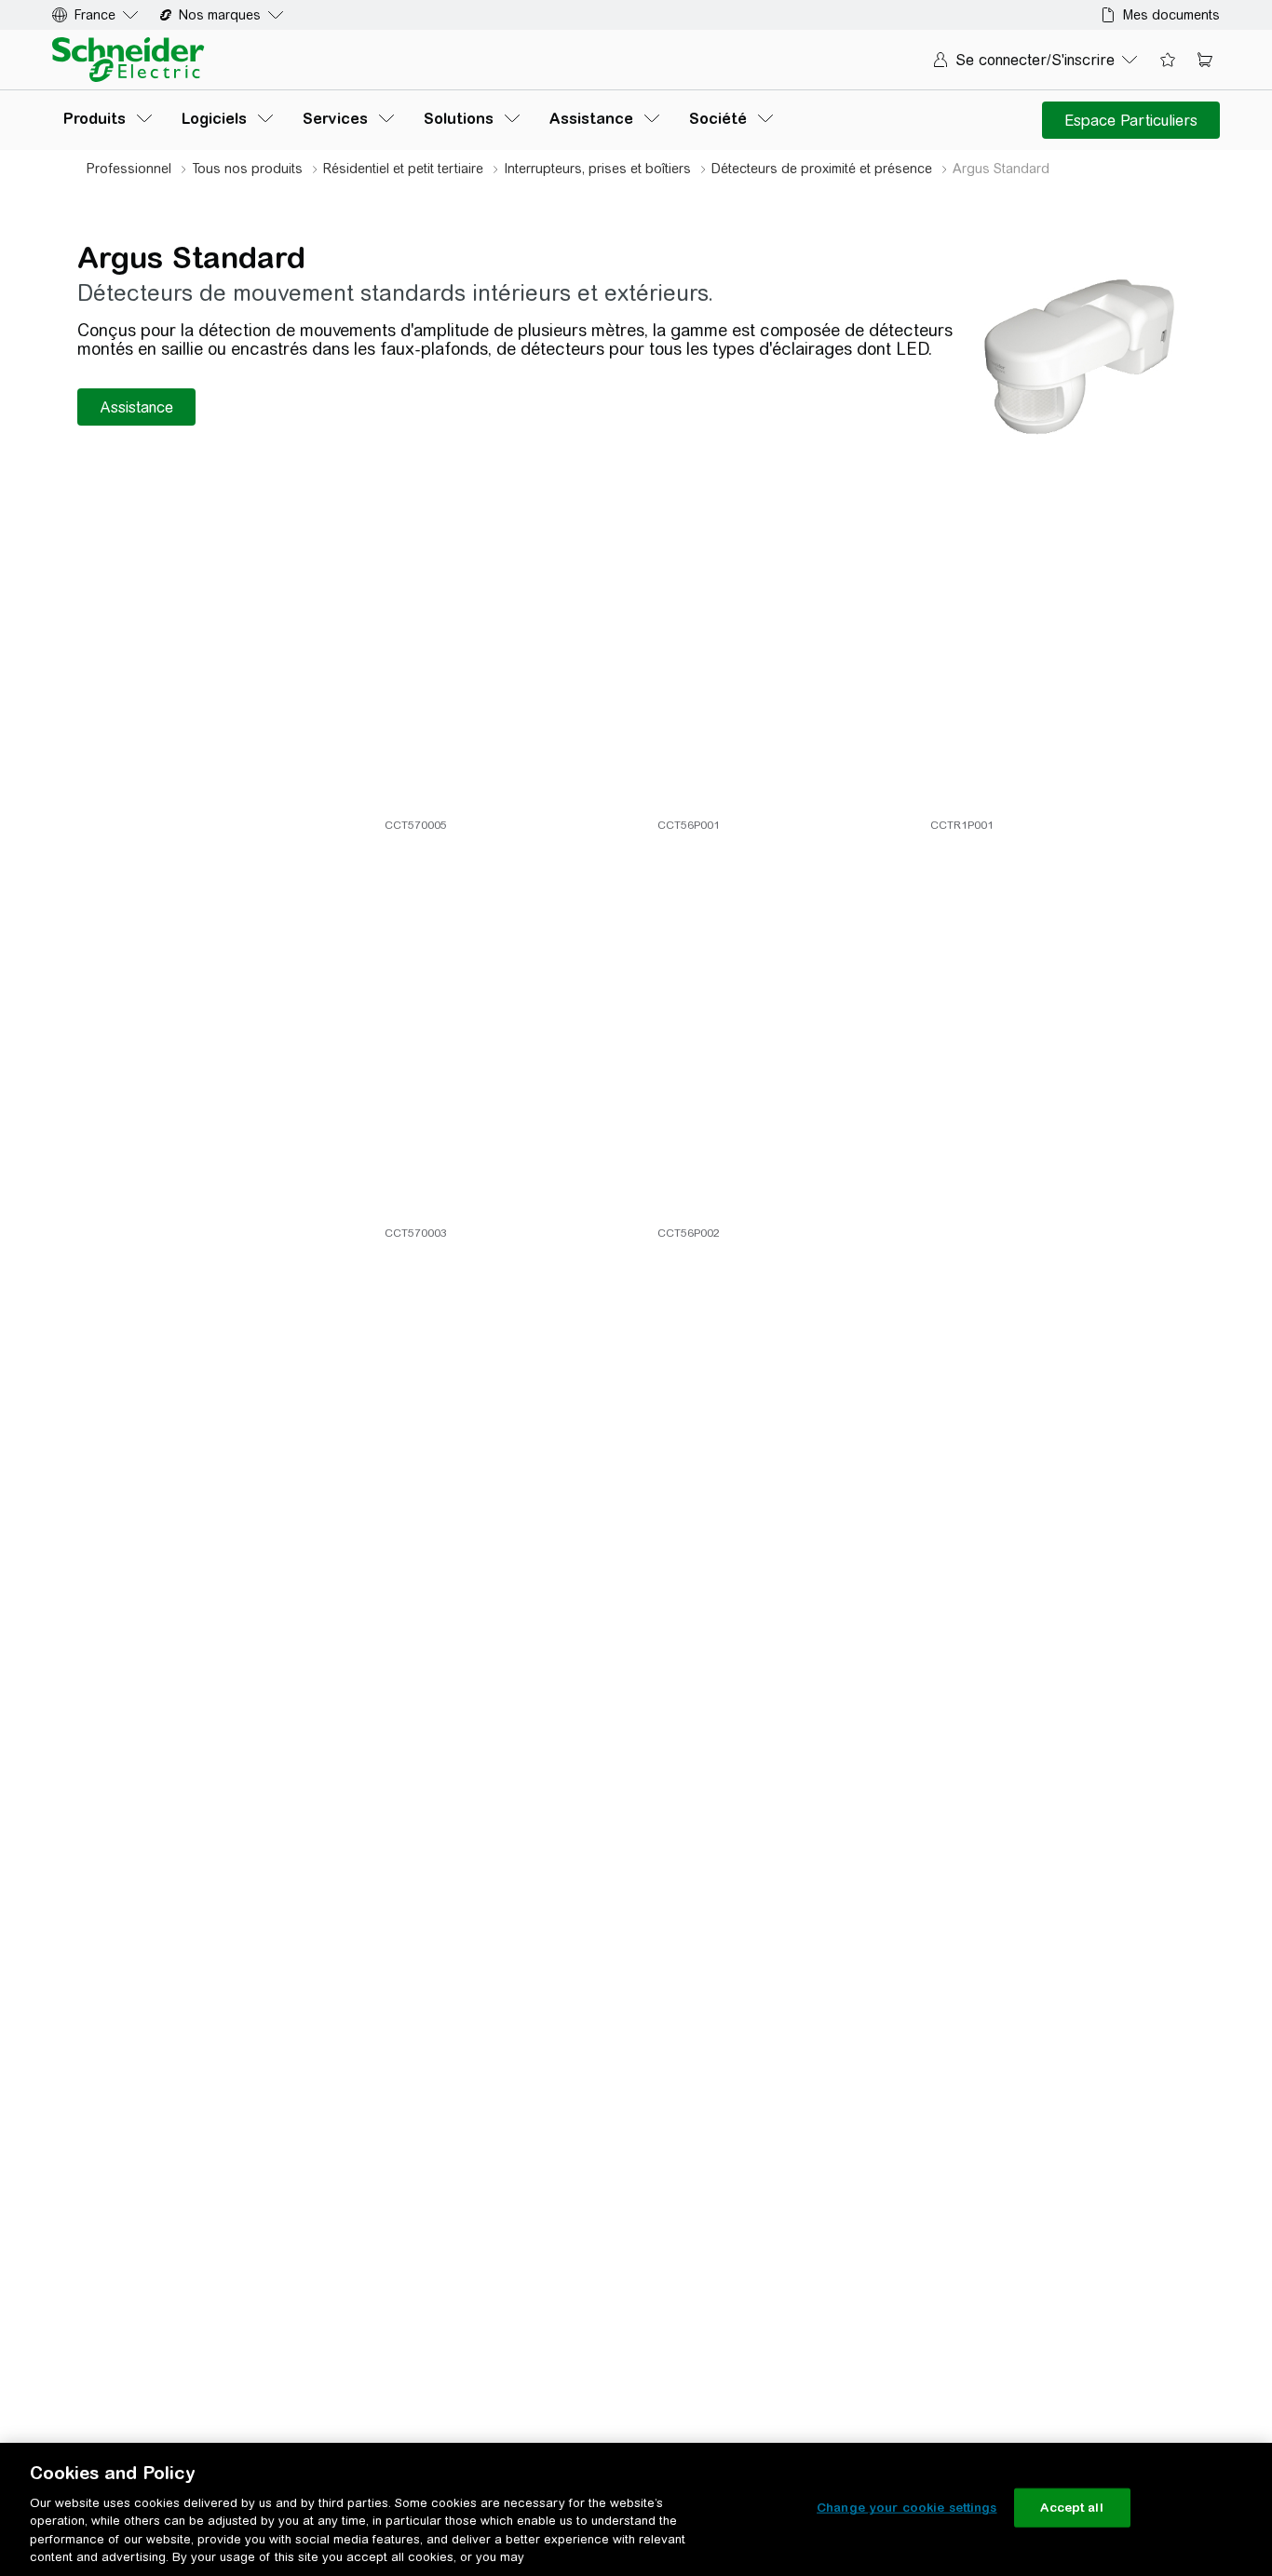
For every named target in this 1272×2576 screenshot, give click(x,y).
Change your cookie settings (907, 2508)
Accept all (1071, 2508)
